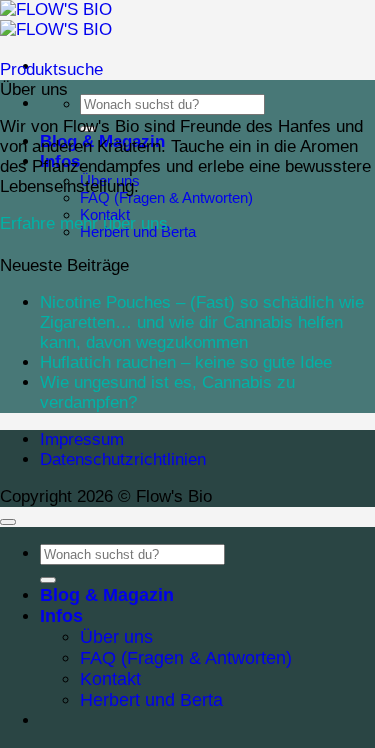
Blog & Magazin (107, 595)
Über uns (116, 637)
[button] (51, 69)
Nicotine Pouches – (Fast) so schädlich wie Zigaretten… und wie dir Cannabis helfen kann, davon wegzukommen (202, 322)
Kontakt (110, 679)
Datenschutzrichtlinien (123, 459)
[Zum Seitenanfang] (8, 522)
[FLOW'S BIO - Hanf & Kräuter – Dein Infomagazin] (56, 19)
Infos (61, 616)
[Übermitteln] (48, 580)
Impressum (82, 439)
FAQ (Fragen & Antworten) (166, 197)
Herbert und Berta (151, 700)
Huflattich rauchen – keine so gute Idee (186, 362)
